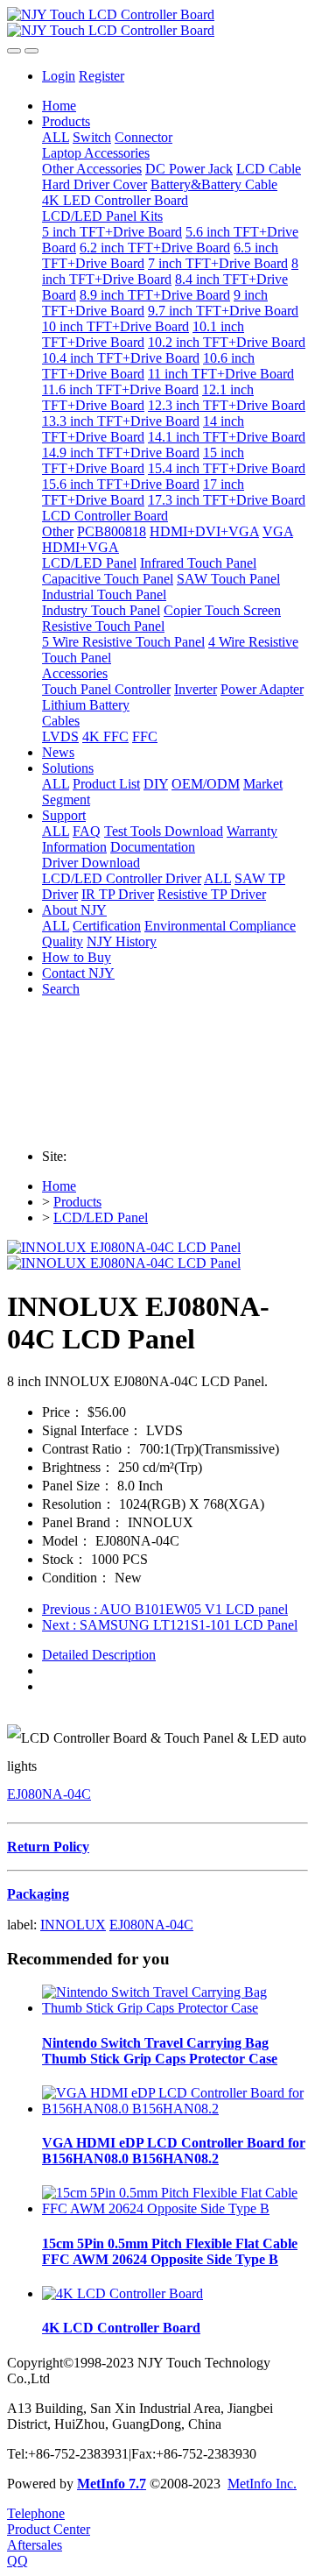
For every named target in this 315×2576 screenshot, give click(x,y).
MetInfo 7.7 (112, 2484)
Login (59, 76)
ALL (56, 137)
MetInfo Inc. (262, 2484)
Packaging (38, 1894)
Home (59, 106)
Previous (165, 1609)
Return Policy (48, 1847)
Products (77, 1202)
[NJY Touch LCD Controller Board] (157, 23)
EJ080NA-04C (49, 1794)
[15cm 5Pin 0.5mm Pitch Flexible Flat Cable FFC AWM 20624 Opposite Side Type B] (175, 2208)
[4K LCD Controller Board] (122, 2293)
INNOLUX (73, 1925)
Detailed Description (99, 1655)
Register (101, 76)
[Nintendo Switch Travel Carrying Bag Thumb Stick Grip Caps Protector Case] (175, 2008)
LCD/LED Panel (101, 1217)
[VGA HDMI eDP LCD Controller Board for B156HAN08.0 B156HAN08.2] (175, 2109)
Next (170, 1625)
